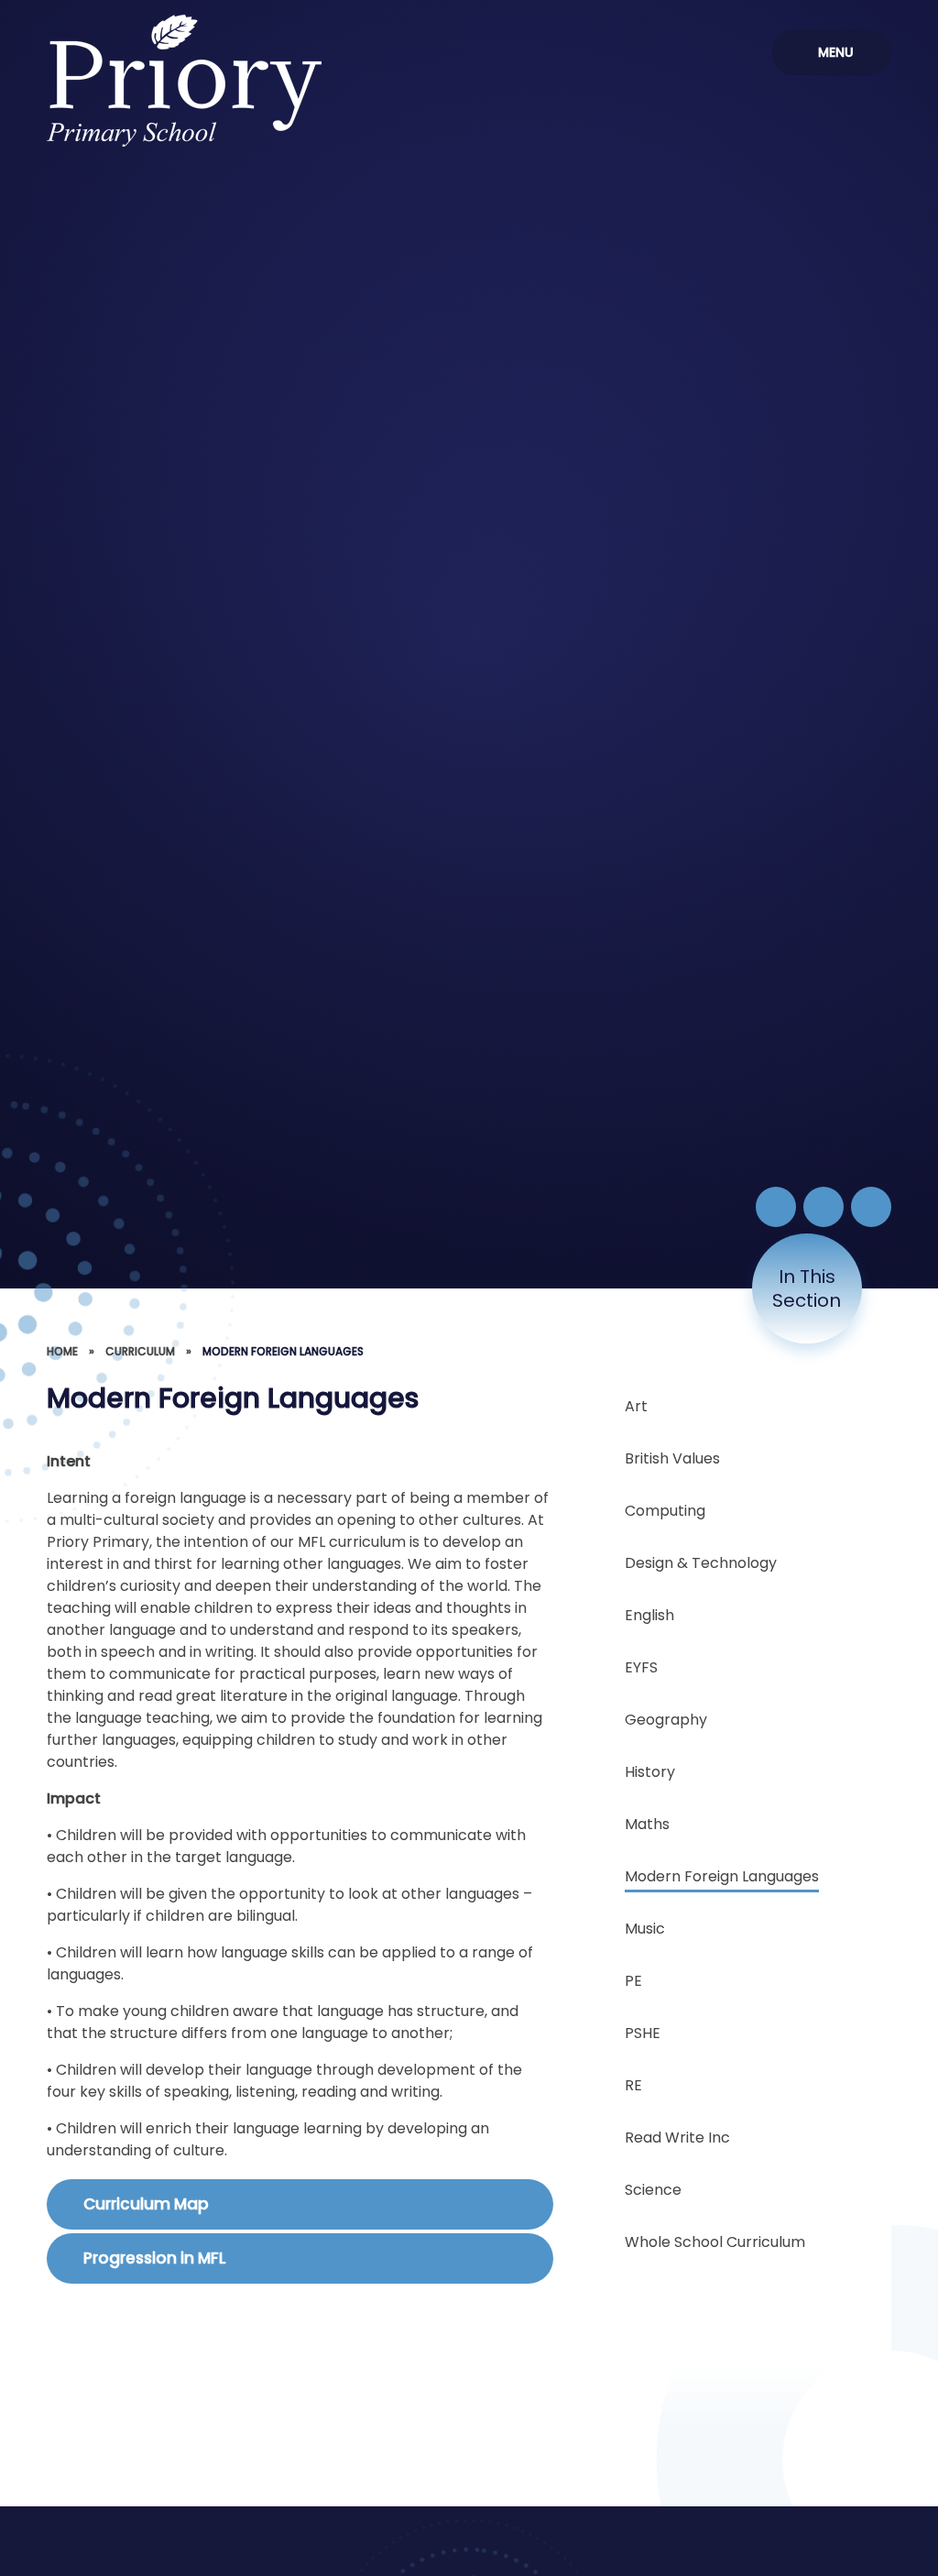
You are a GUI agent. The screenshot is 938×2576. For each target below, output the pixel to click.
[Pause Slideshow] (776, 1207)
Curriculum (140, 1351)
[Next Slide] (871, 1207)
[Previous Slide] (823, 1207)
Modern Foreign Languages (283, 1351)
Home (62, 1351)
